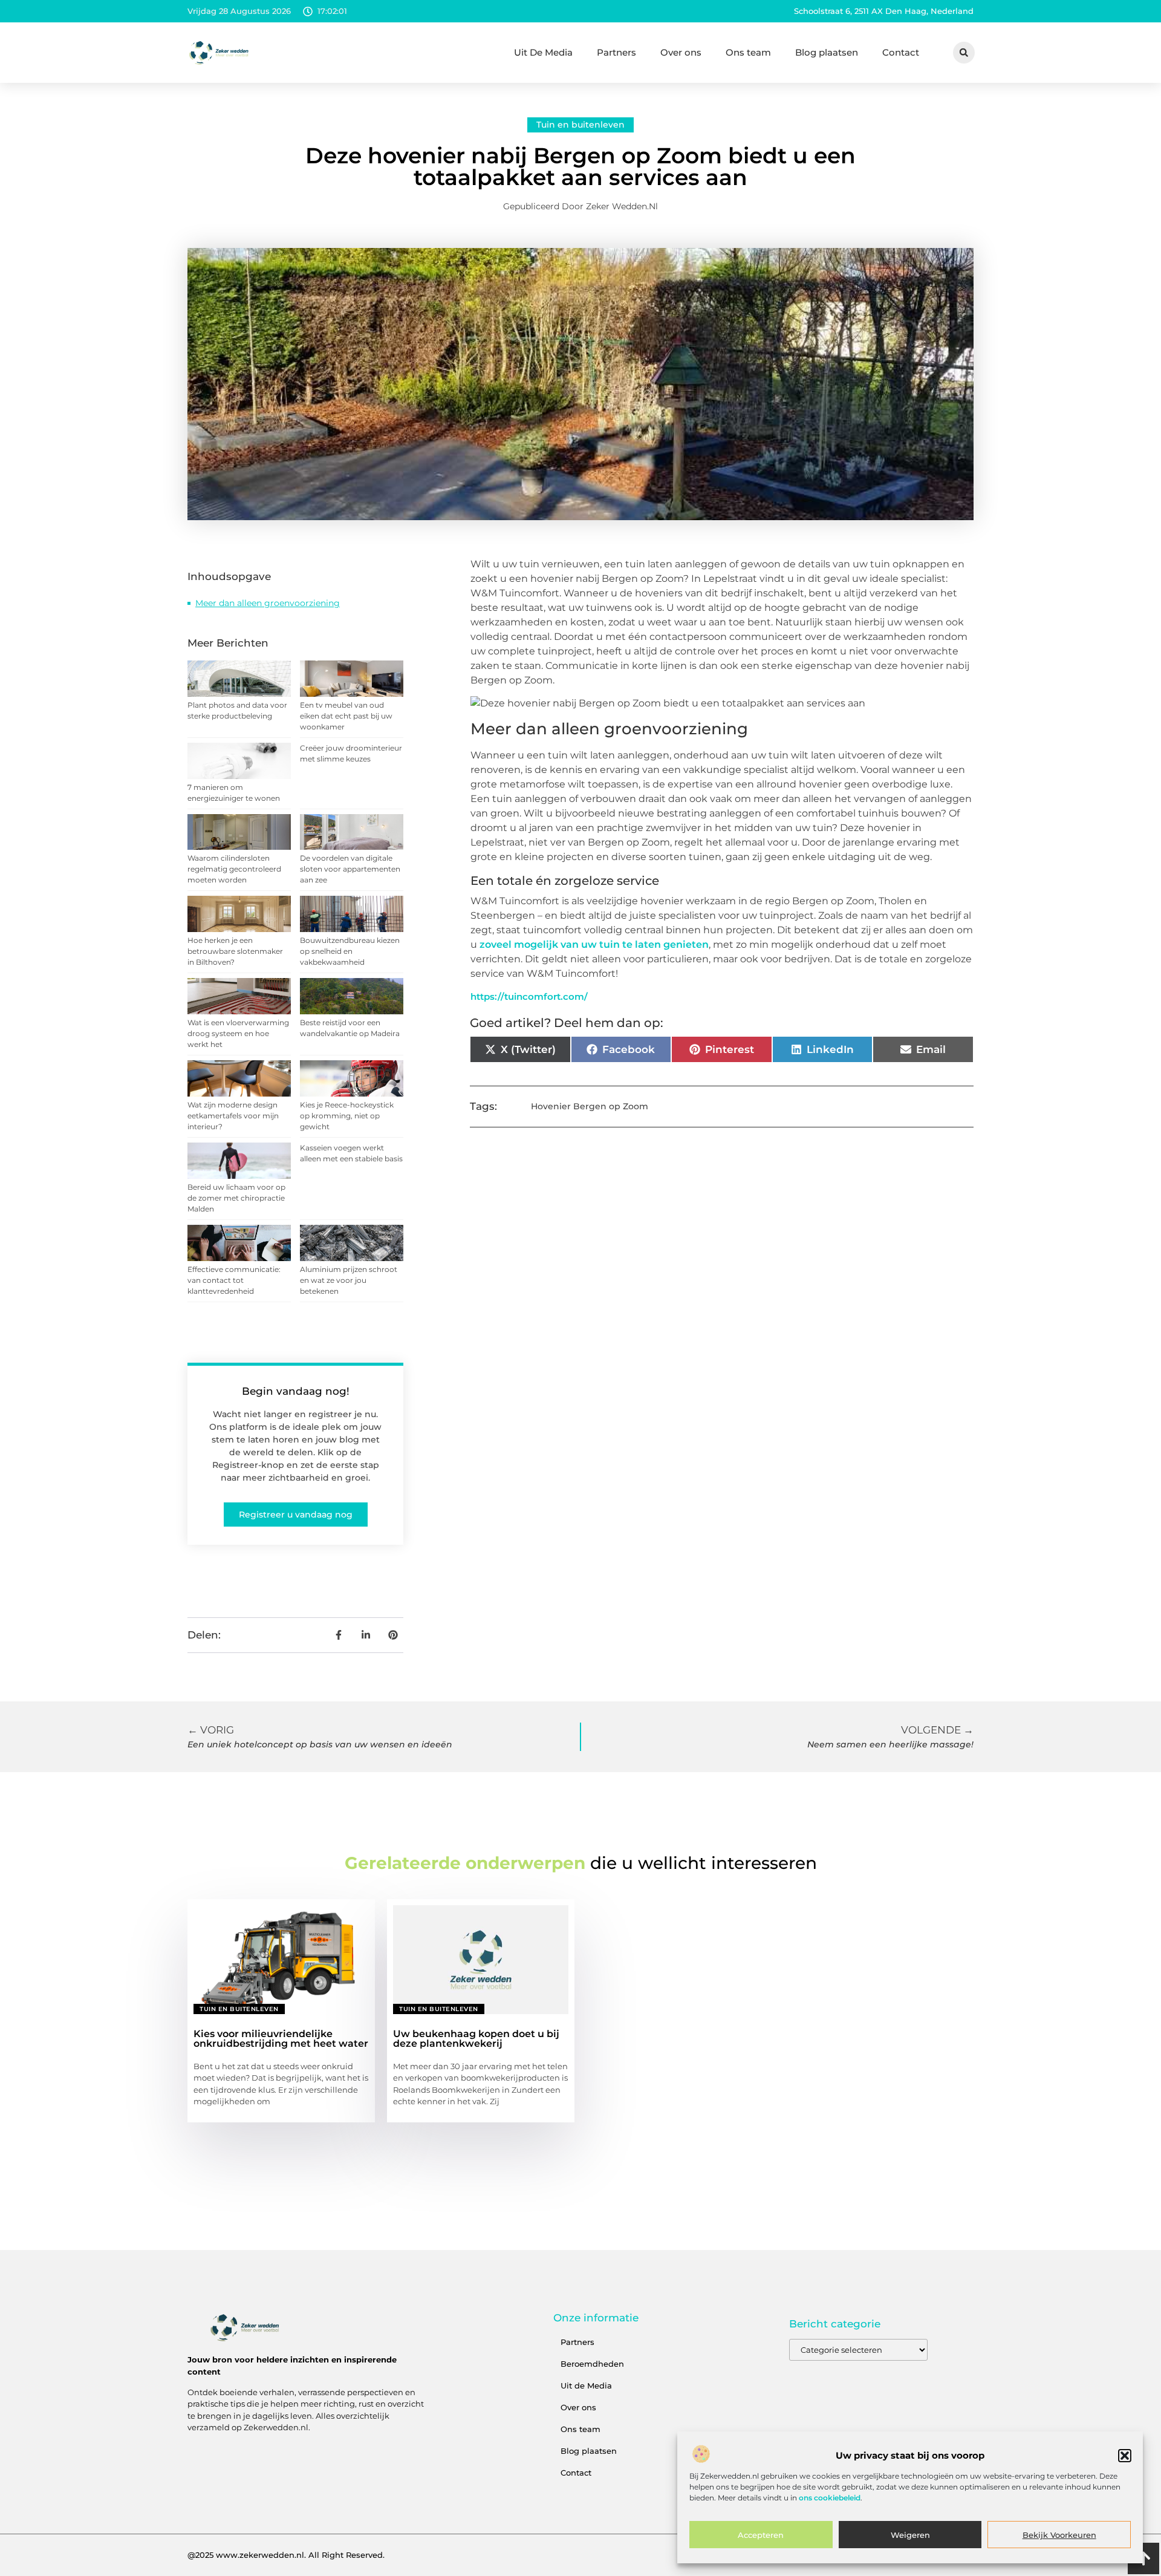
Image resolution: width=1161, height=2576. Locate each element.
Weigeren (910, 2535)
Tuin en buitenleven (580, 125)
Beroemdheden (592, 2364)
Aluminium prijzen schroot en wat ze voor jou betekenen (349, 1280)
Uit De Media (543, 52)
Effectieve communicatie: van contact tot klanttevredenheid (234, 1280)
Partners (616, 52)
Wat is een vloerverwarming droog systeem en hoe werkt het (238, 1033)
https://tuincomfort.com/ (529, 996)
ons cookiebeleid (830, 2498)
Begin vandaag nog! (296, 1391)
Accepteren (761, 2535)
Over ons (681, 52)
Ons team (748, 52)
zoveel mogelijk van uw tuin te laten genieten (594, 944)
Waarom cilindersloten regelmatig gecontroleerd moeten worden (234, 869)
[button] (1125, 2456)
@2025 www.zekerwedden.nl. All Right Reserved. (286, 2555)
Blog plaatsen (827, 52)
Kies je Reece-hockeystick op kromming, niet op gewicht (347, 1116)
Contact (901, 52)
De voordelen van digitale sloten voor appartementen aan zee (350, 869)
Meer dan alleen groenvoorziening (268, 603)
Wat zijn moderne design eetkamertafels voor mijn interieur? (233, 1116)
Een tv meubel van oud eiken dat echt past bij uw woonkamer (346, 716)
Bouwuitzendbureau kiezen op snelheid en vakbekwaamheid (350, 951)
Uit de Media (586, 2385)
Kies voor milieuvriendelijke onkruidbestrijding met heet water (281, 2039)
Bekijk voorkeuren (1059, 2535)
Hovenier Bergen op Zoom (590, 1106)
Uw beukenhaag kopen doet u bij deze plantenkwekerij (476, 2039)
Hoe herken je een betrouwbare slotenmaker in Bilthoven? (235, 951)
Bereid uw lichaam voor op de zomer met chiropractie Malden (236, 1198)
